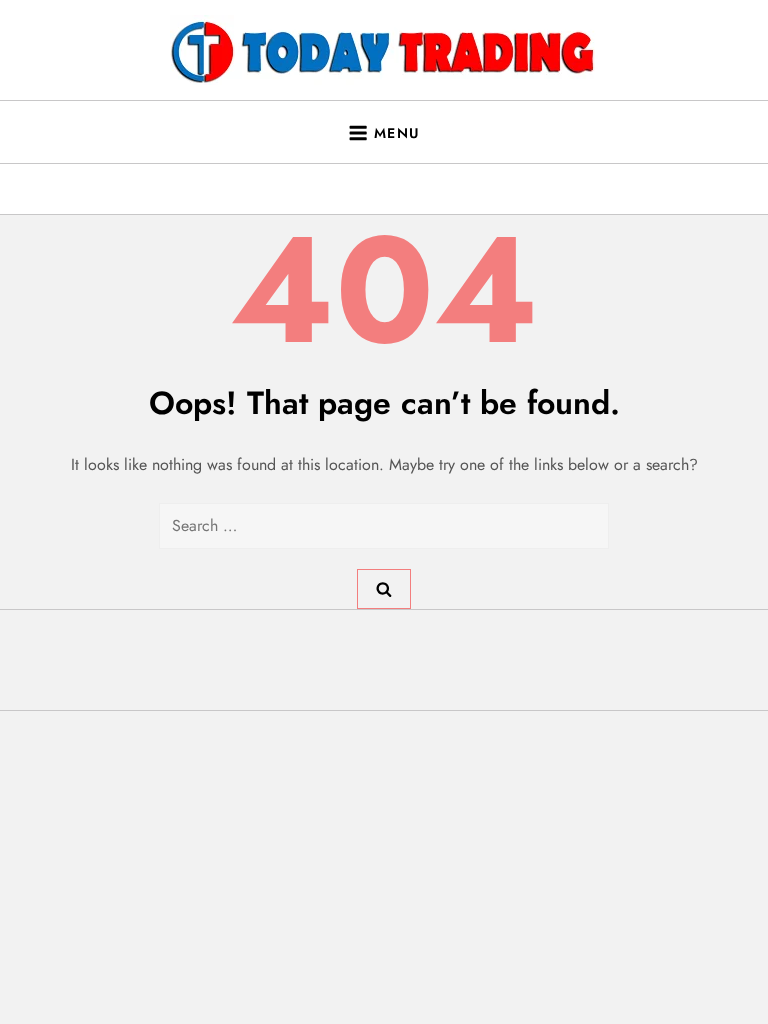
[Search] (384, 589)
